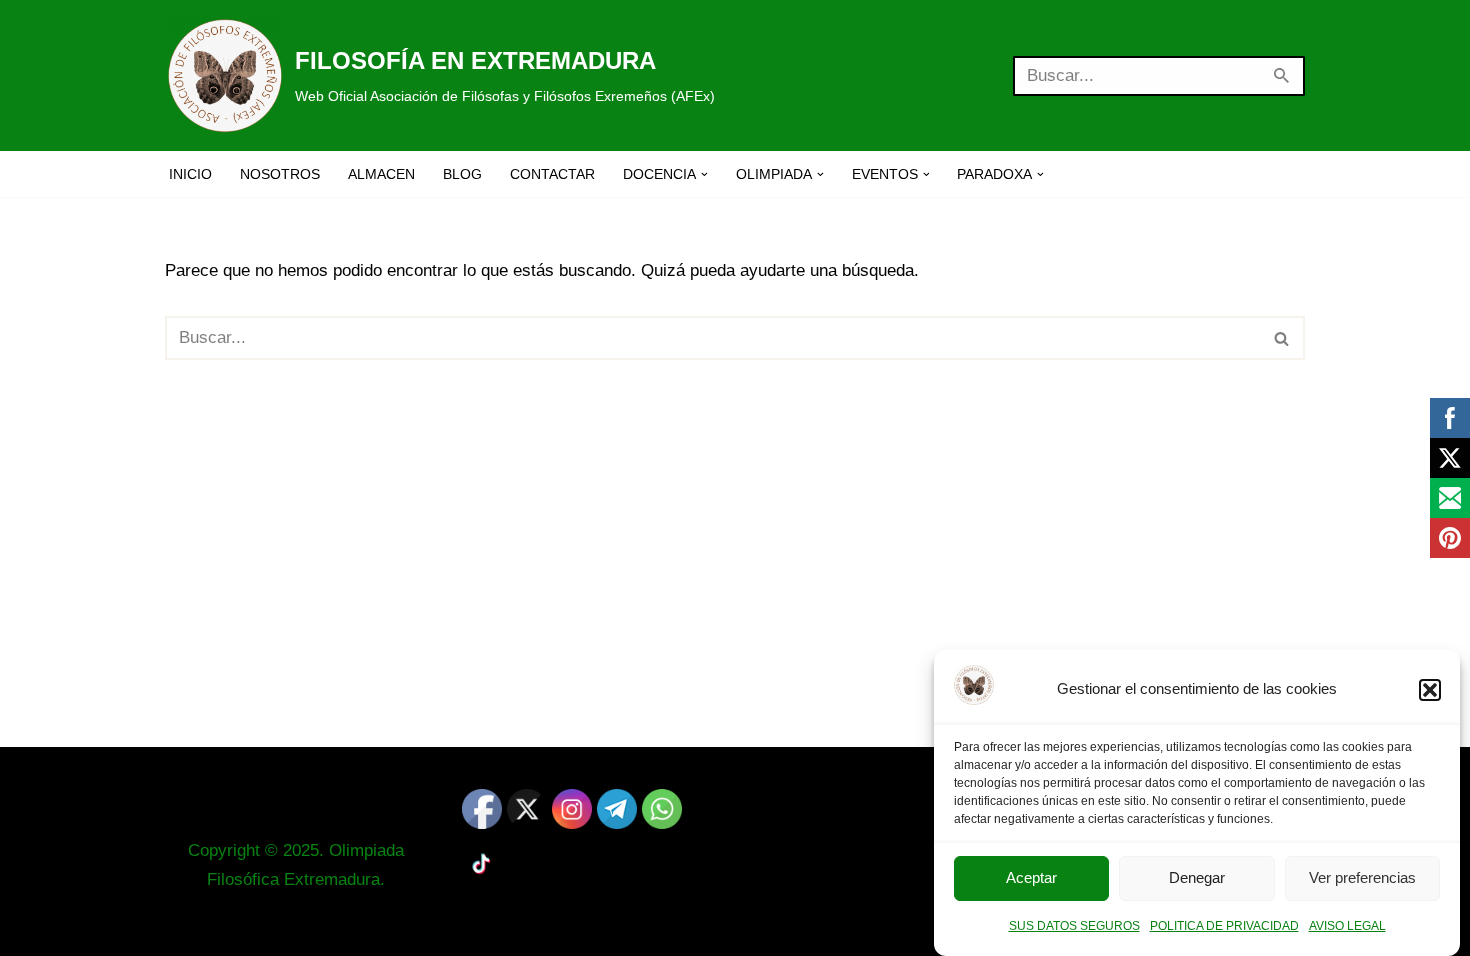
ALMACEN (381, 174)
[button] (1430, 690)
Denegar (1197, 878)
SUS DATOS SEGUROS (1074, 926)
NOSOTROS (280, 174)
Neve (184, 928)
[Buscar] (1282, 76)
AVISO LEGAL (1347, 926)
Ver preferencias (1362, 878)
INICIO (190, 174)
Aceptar (1031, 878)
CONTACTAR (552, 174)
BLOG (462, 174)
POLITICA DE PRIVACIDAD (1224, 926)
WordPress (407, 928)
